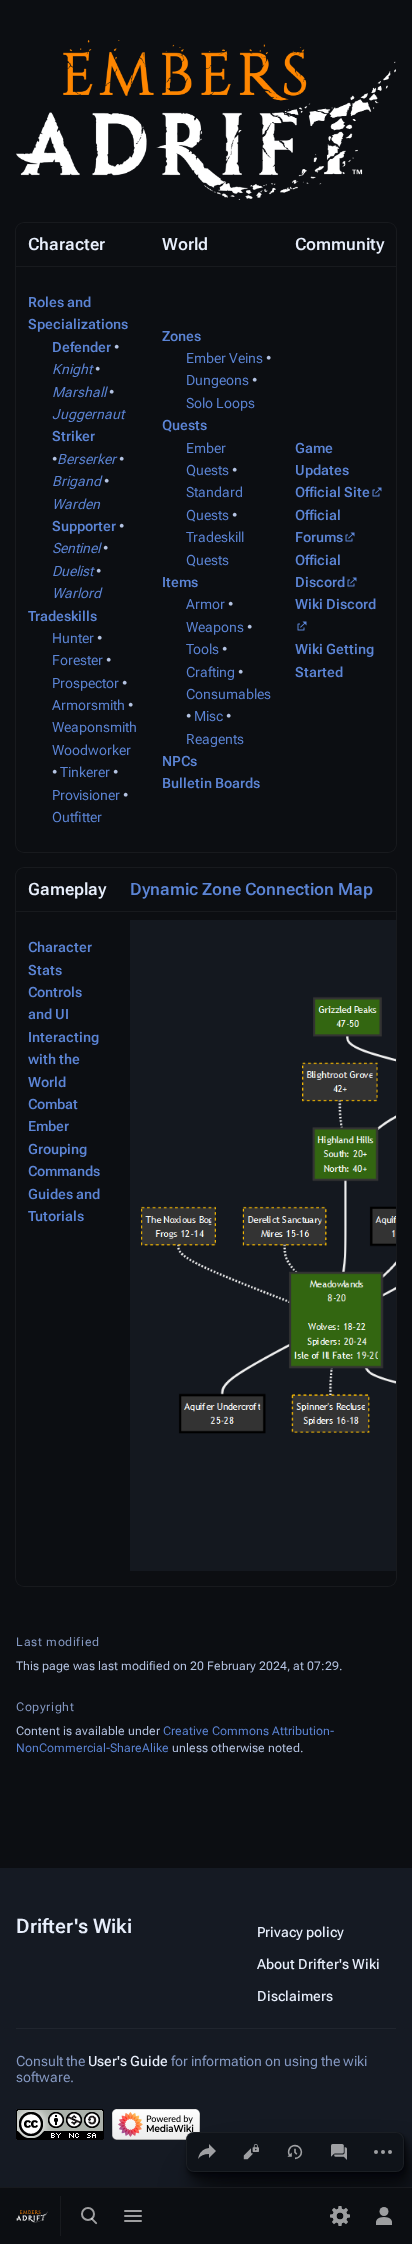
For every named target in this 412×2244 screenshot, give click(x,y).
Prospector (85, 683)
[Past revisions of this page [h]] (295, 2152)
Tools (202, 649)
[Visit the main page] (32, 2216)
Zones (181, 336)
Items (180, 582)
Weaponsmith (94, 727)
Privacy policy (300, 1932)
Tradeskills (62, 616)
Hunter (73, 638)
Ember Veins (224, 358)
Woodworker (91, 750)
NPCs (179, 761)
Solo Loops (220, 403)
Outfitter (77, 817)
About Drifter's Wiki (318, 1964)
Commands (64, 1171)
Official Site (332, 492)
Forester (77, 660)
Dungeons (217, 380)
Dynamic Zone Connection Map (251, 889)
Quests (184, 425)
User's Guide (128, 2061)
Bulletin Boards (211, 783)
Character (60, 947)
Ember (48, 1126)
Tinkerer (85, 772)
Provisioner (86, 795)
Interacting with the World (63, 1059)
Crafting (210, 672)
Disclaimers (295, 1996)
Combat (53, 1104)
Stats (45, 970)
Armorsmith (88, 705)
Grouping (57, 1149)
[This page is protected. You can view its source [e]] (251, 2152)
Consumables (228, 694)
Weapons (215, 627)
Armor (205, 604)
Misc (208, 716)
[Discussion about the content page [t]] (339, 2152)
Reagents (215, 739)
